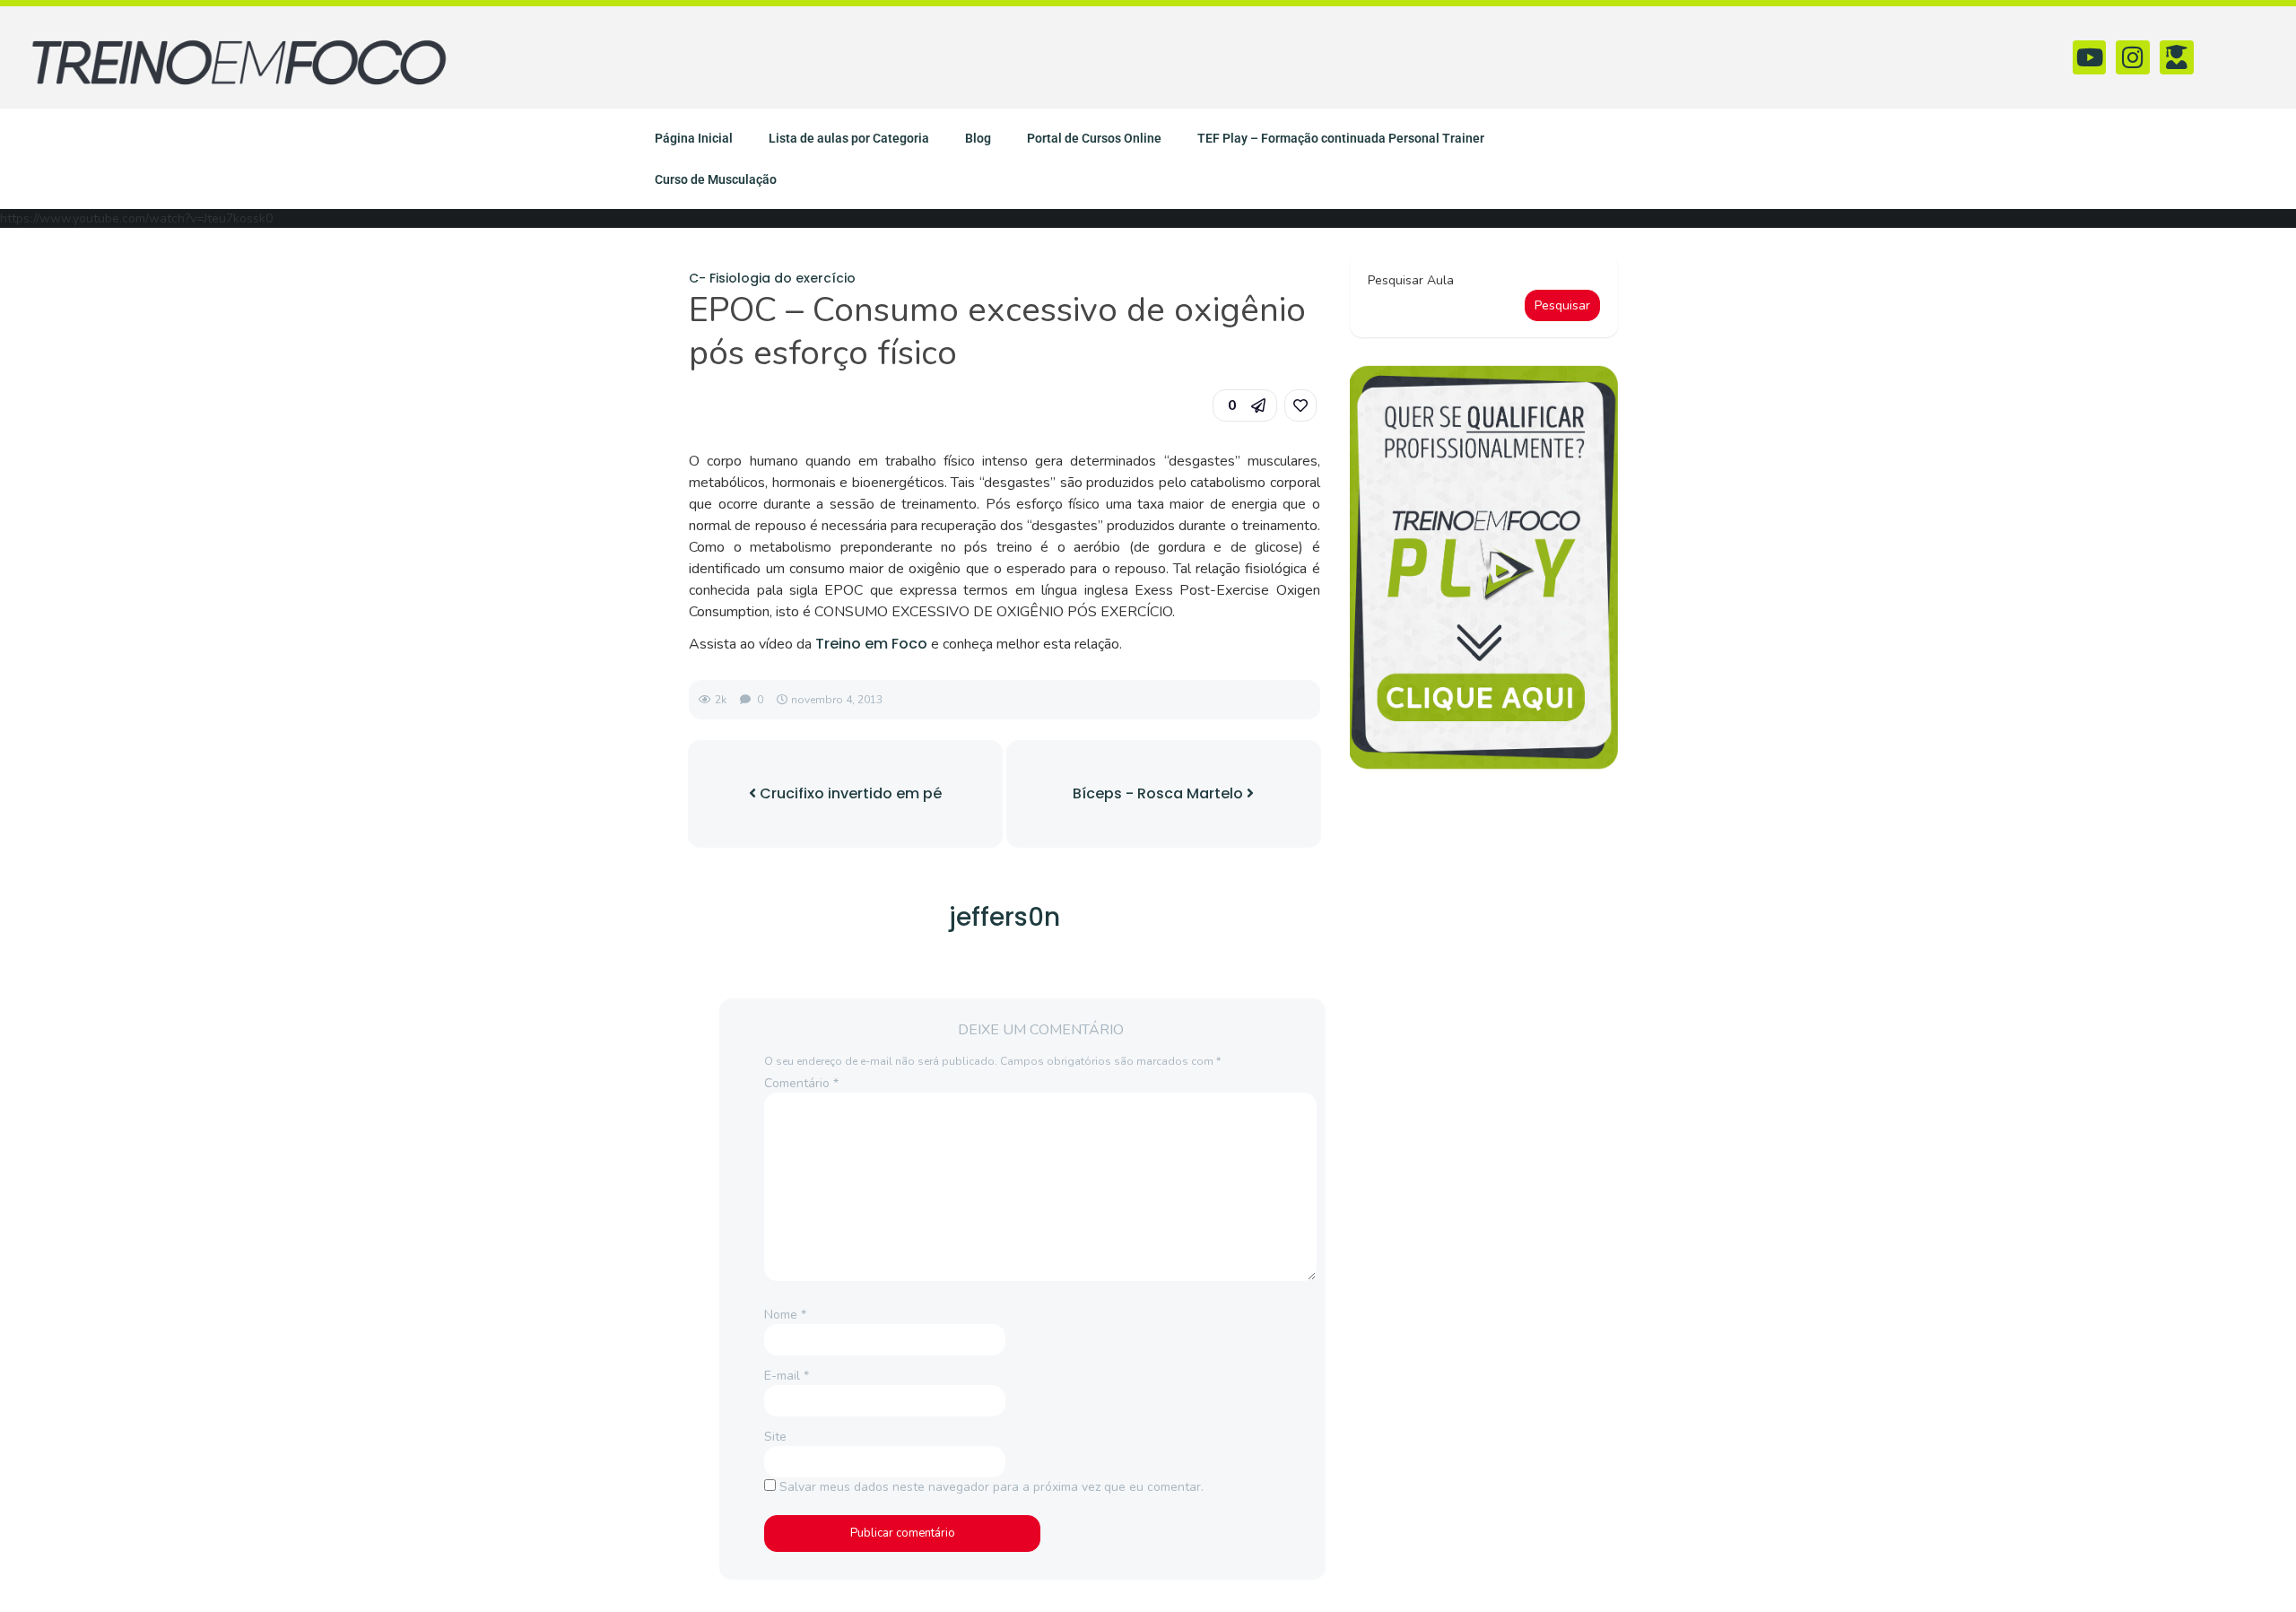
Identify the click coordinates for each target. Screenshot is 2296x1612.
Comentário (801, 1083)
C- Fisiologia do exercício (772, 278)
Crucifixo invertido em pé (849, 793)
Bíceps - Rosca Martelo (1160, 793)
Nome (785, 1315)
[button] (1245, 405)
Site (775, 1437)
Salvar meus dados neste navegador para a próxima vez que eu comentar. (991, 1487)
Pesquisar (1562, 305)
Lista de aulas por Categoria (849, 138)
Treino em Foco (871, 644)
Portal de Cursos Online (1094, 138)
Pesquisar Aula (1411, 280)
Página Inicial (694, 138)
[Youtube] (2090, 57)
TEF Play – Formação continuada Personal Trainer (1341, 138)
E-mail (787, 1376)
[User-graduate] (2177, 57)
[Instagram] (2133, 57)
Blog (978, 138)
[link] (1300, 405)
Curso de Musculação (716, 179)
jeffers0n (1004, 917)
